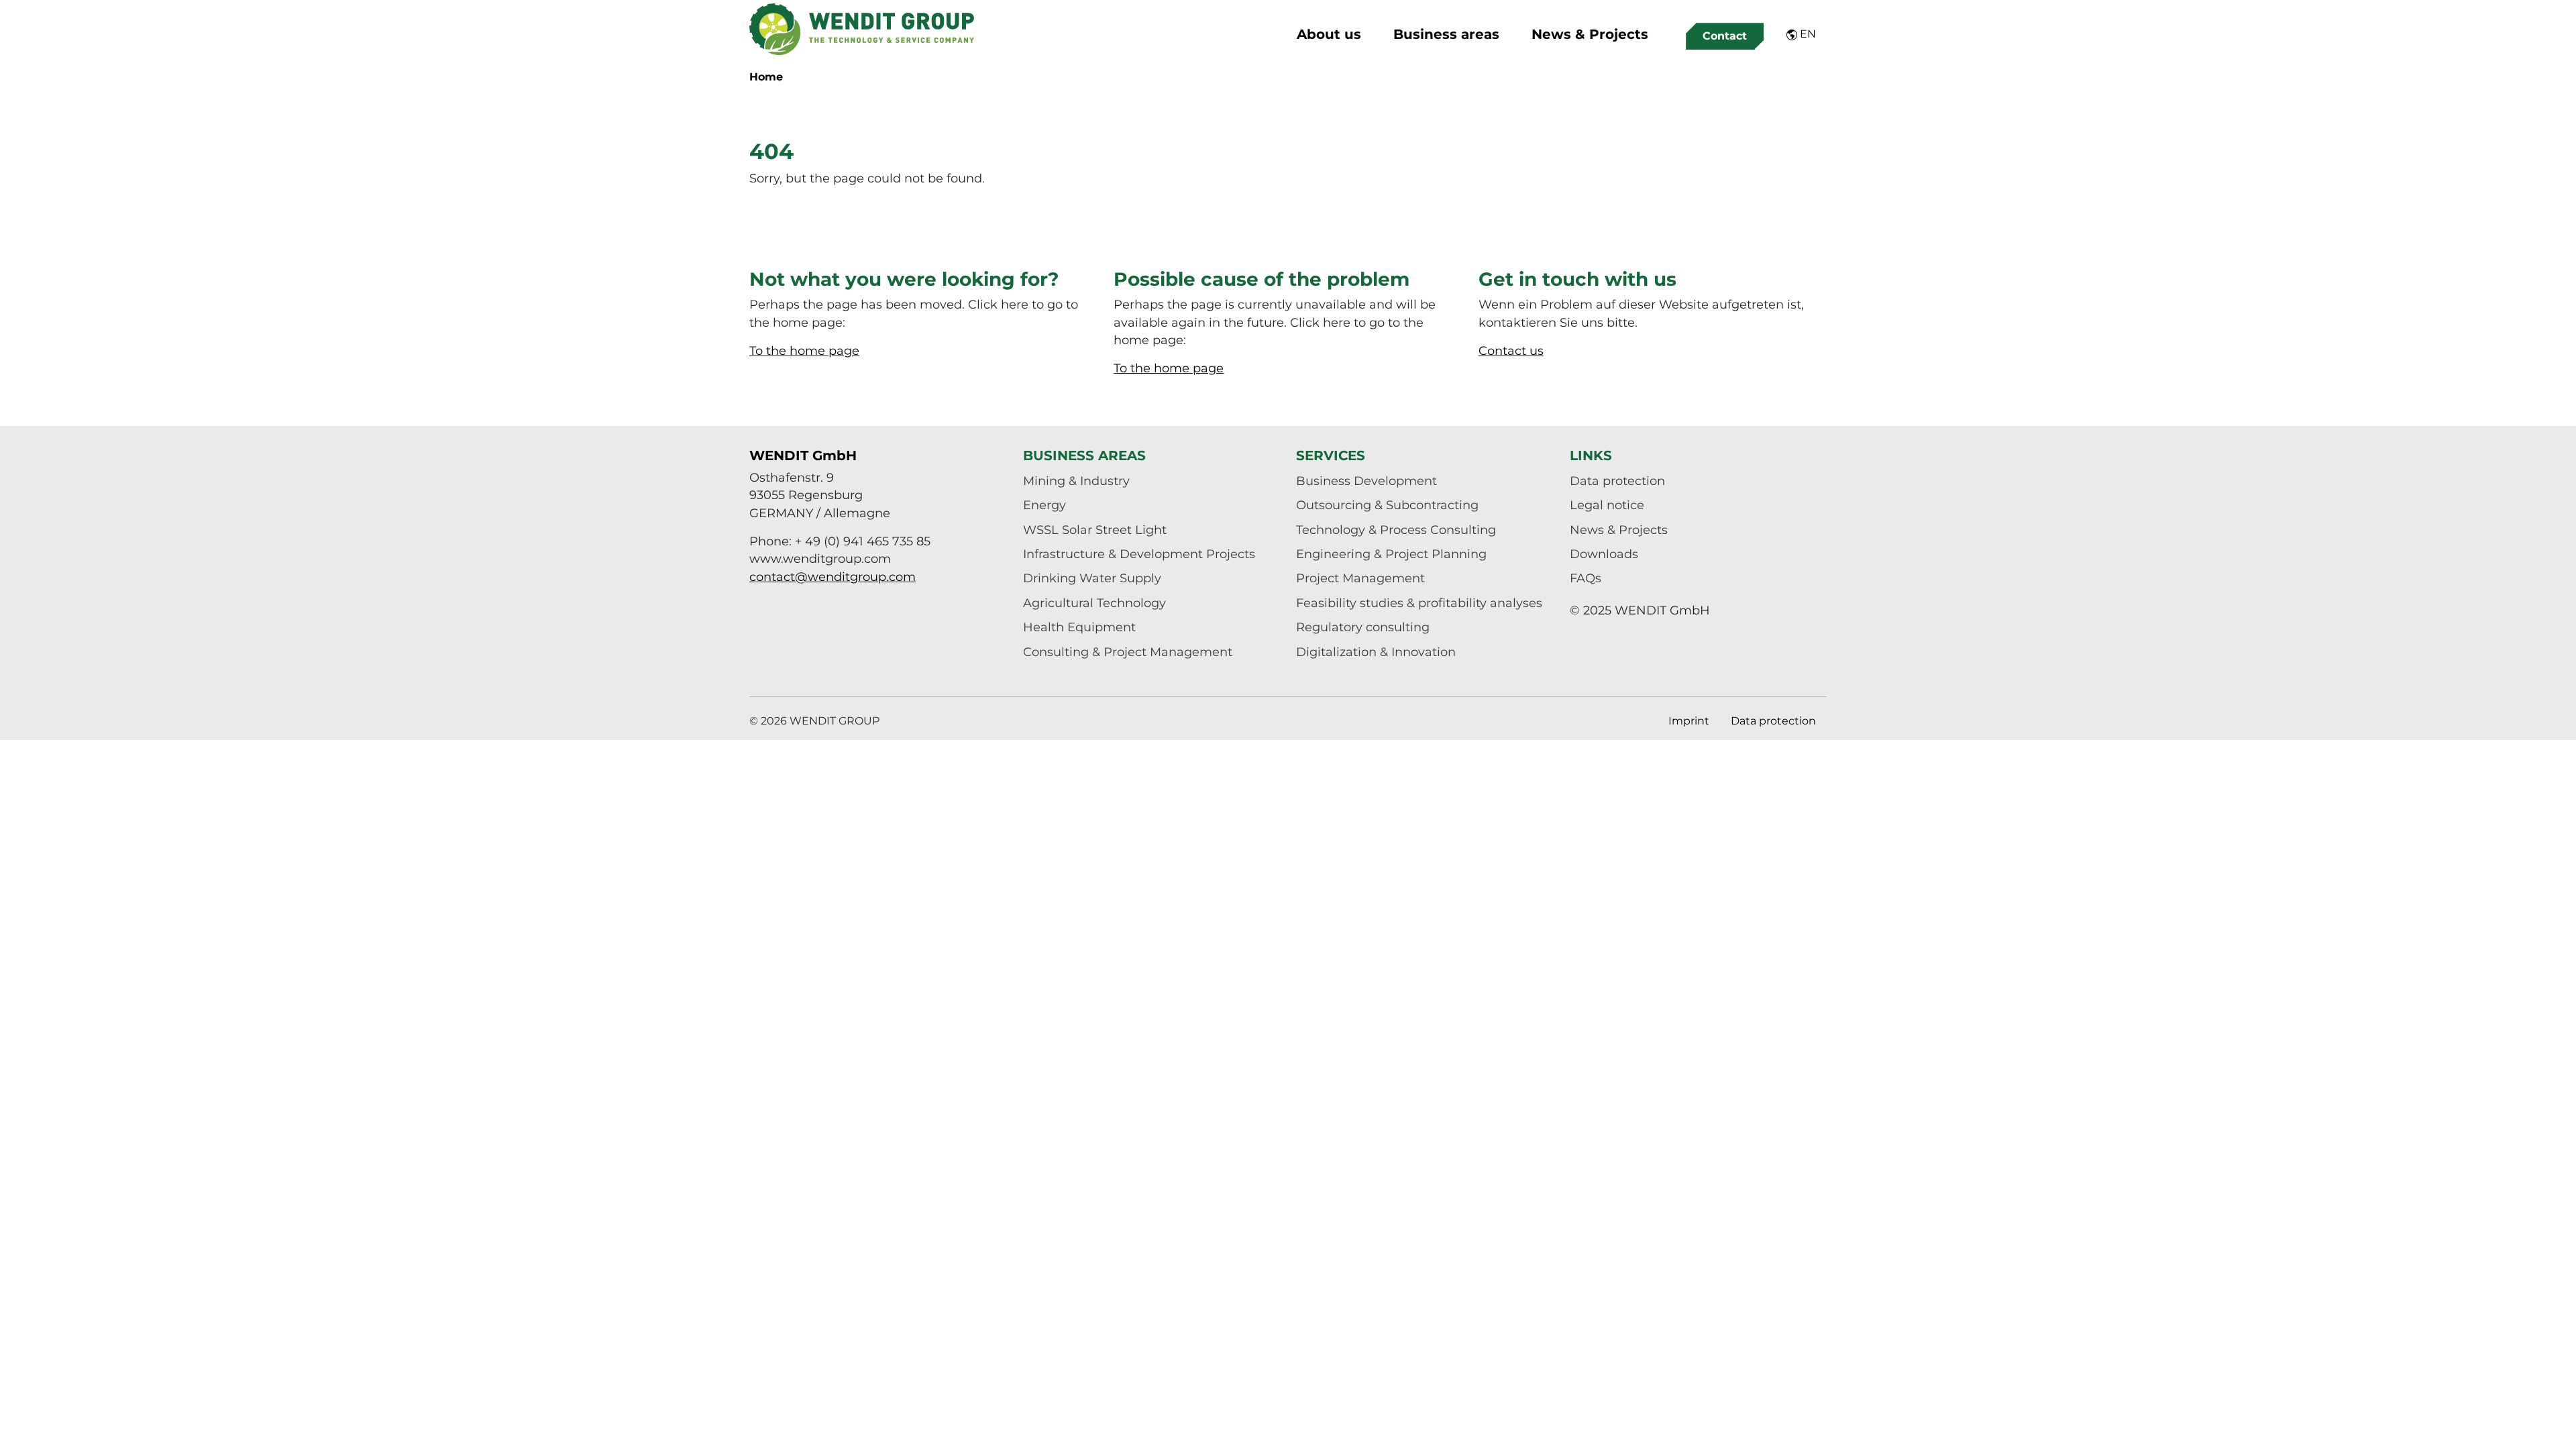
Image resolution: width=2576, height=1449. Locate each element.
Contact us (1511, 351)
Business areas (1446, 34)
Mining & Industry (1076, 481)
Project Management (1360, 578)
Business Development (1366, 481)
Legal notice (1607, 505)
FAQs (1586, 578)
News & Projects (1590, 34)
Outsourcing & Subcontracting (1387, 505)
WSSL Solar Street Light (1095, 530)
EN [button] (1807, 34)
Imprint (1689, 721)
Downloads (1604, 554)
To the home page (804, 351)
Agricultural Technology (1094, 603)
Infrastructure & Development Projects (1139, 554)
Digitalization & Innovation (1376, 652)
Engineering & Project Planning (1391, 554)
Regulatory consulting (1363, 627)
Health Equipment (1079, 627)
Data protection (1617, 481)
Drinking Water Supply (1092, 578)
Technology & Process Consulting (1396, 530)
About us (1329, 34)
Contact (1725, 36)
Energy (1044, 505)
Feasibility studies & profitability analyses (1419, 603)
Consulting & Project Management (1128, 652)
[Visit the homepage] (862, 29)
